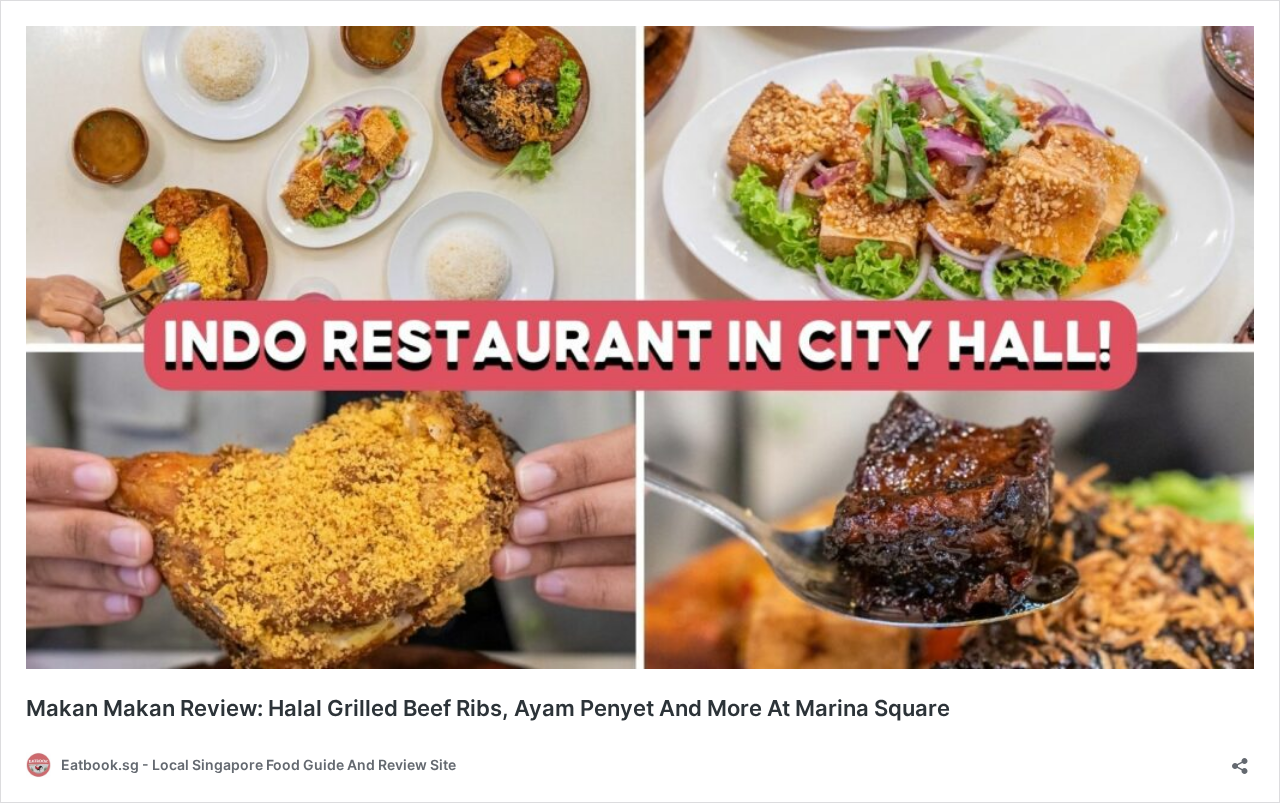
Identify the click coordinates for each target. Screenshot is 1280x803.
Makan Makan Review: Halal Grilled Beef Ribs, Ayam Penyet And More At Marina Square (488, 708)
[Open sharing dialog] (1240, 759)
